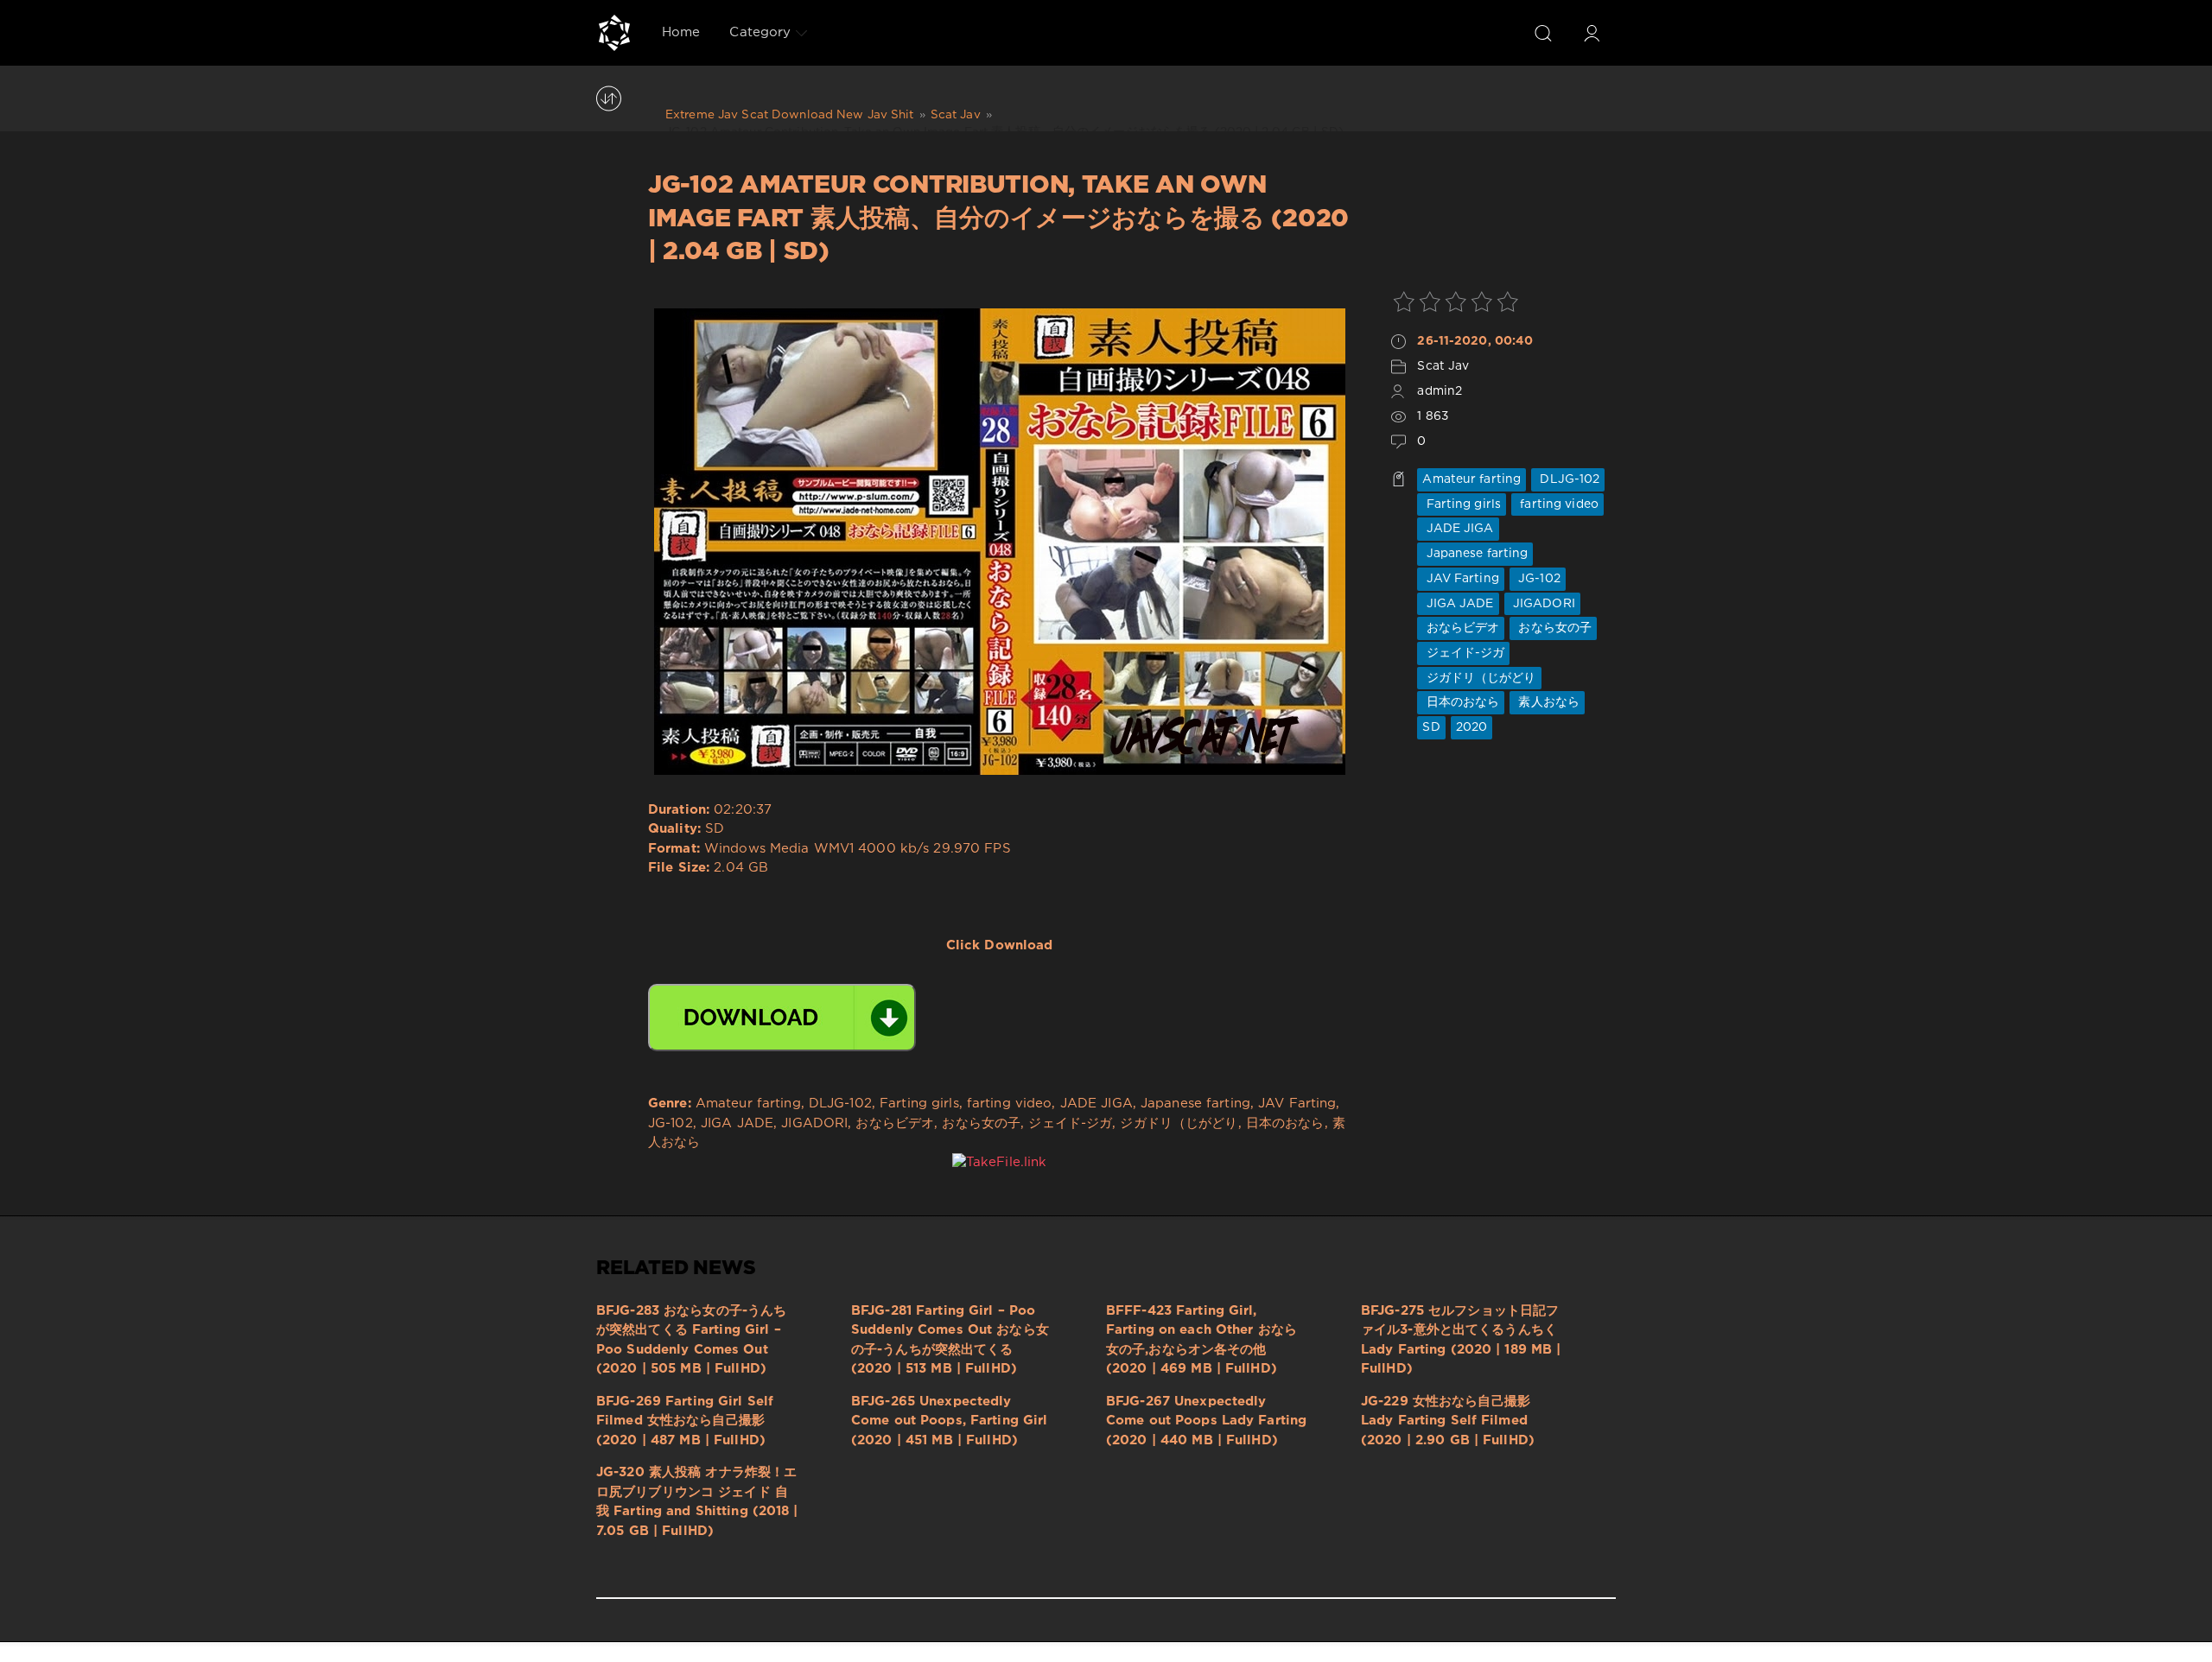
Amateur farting (1471, 479)
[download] (782, 1018)
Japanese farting (1475, 554)
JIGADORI (1542, 604)
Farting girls (1462, 504)
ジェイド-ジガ (1463, 653)
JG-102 (1538, 579)
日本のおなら (1461, 702)
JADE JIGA (1458, 529)
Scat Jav (1443, 366)
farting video (1557, 504)
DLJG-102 (1568, 479)
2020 (1471, 727)
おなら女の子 (1553, 628)
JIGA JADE (1458, 604)
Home (681, 32)
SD (1431, 727)
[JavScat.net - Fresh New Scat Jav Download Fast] (614, 33)
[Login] (1592, 33)
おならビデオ (1461, 628)
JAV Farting (1460, 579)
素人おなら (1547, 702)
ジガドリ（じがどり (1479, 678)
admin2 (1440, 391)
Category (760, 32)
